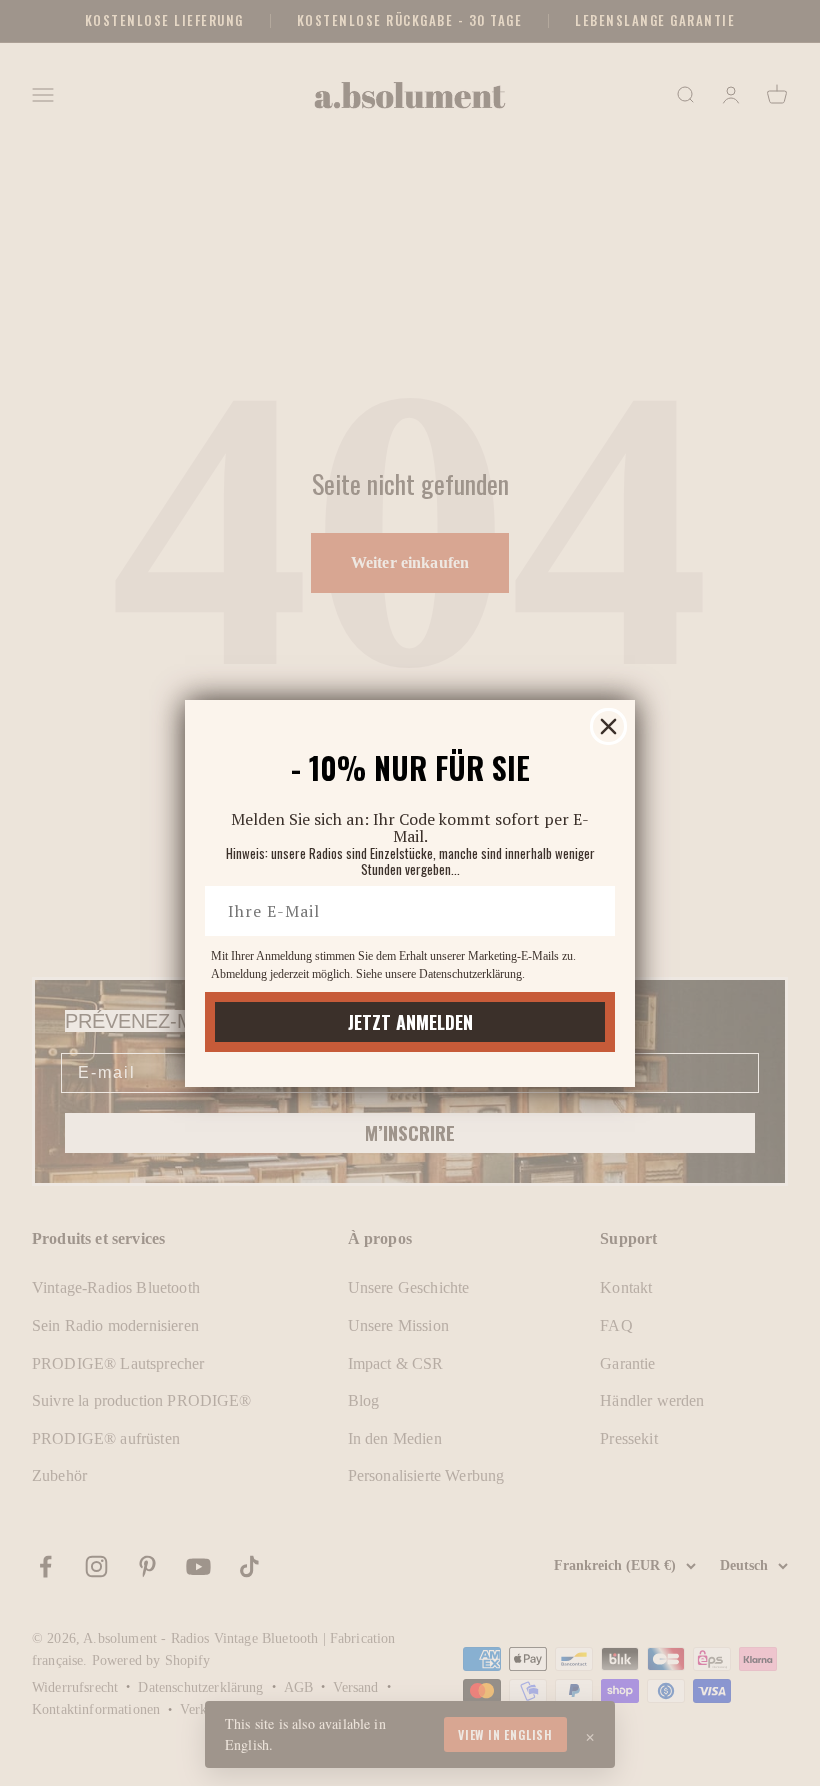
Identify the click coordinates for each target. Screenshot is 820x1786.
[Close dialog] (608, 726)
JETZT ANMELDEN (410, 1022)
